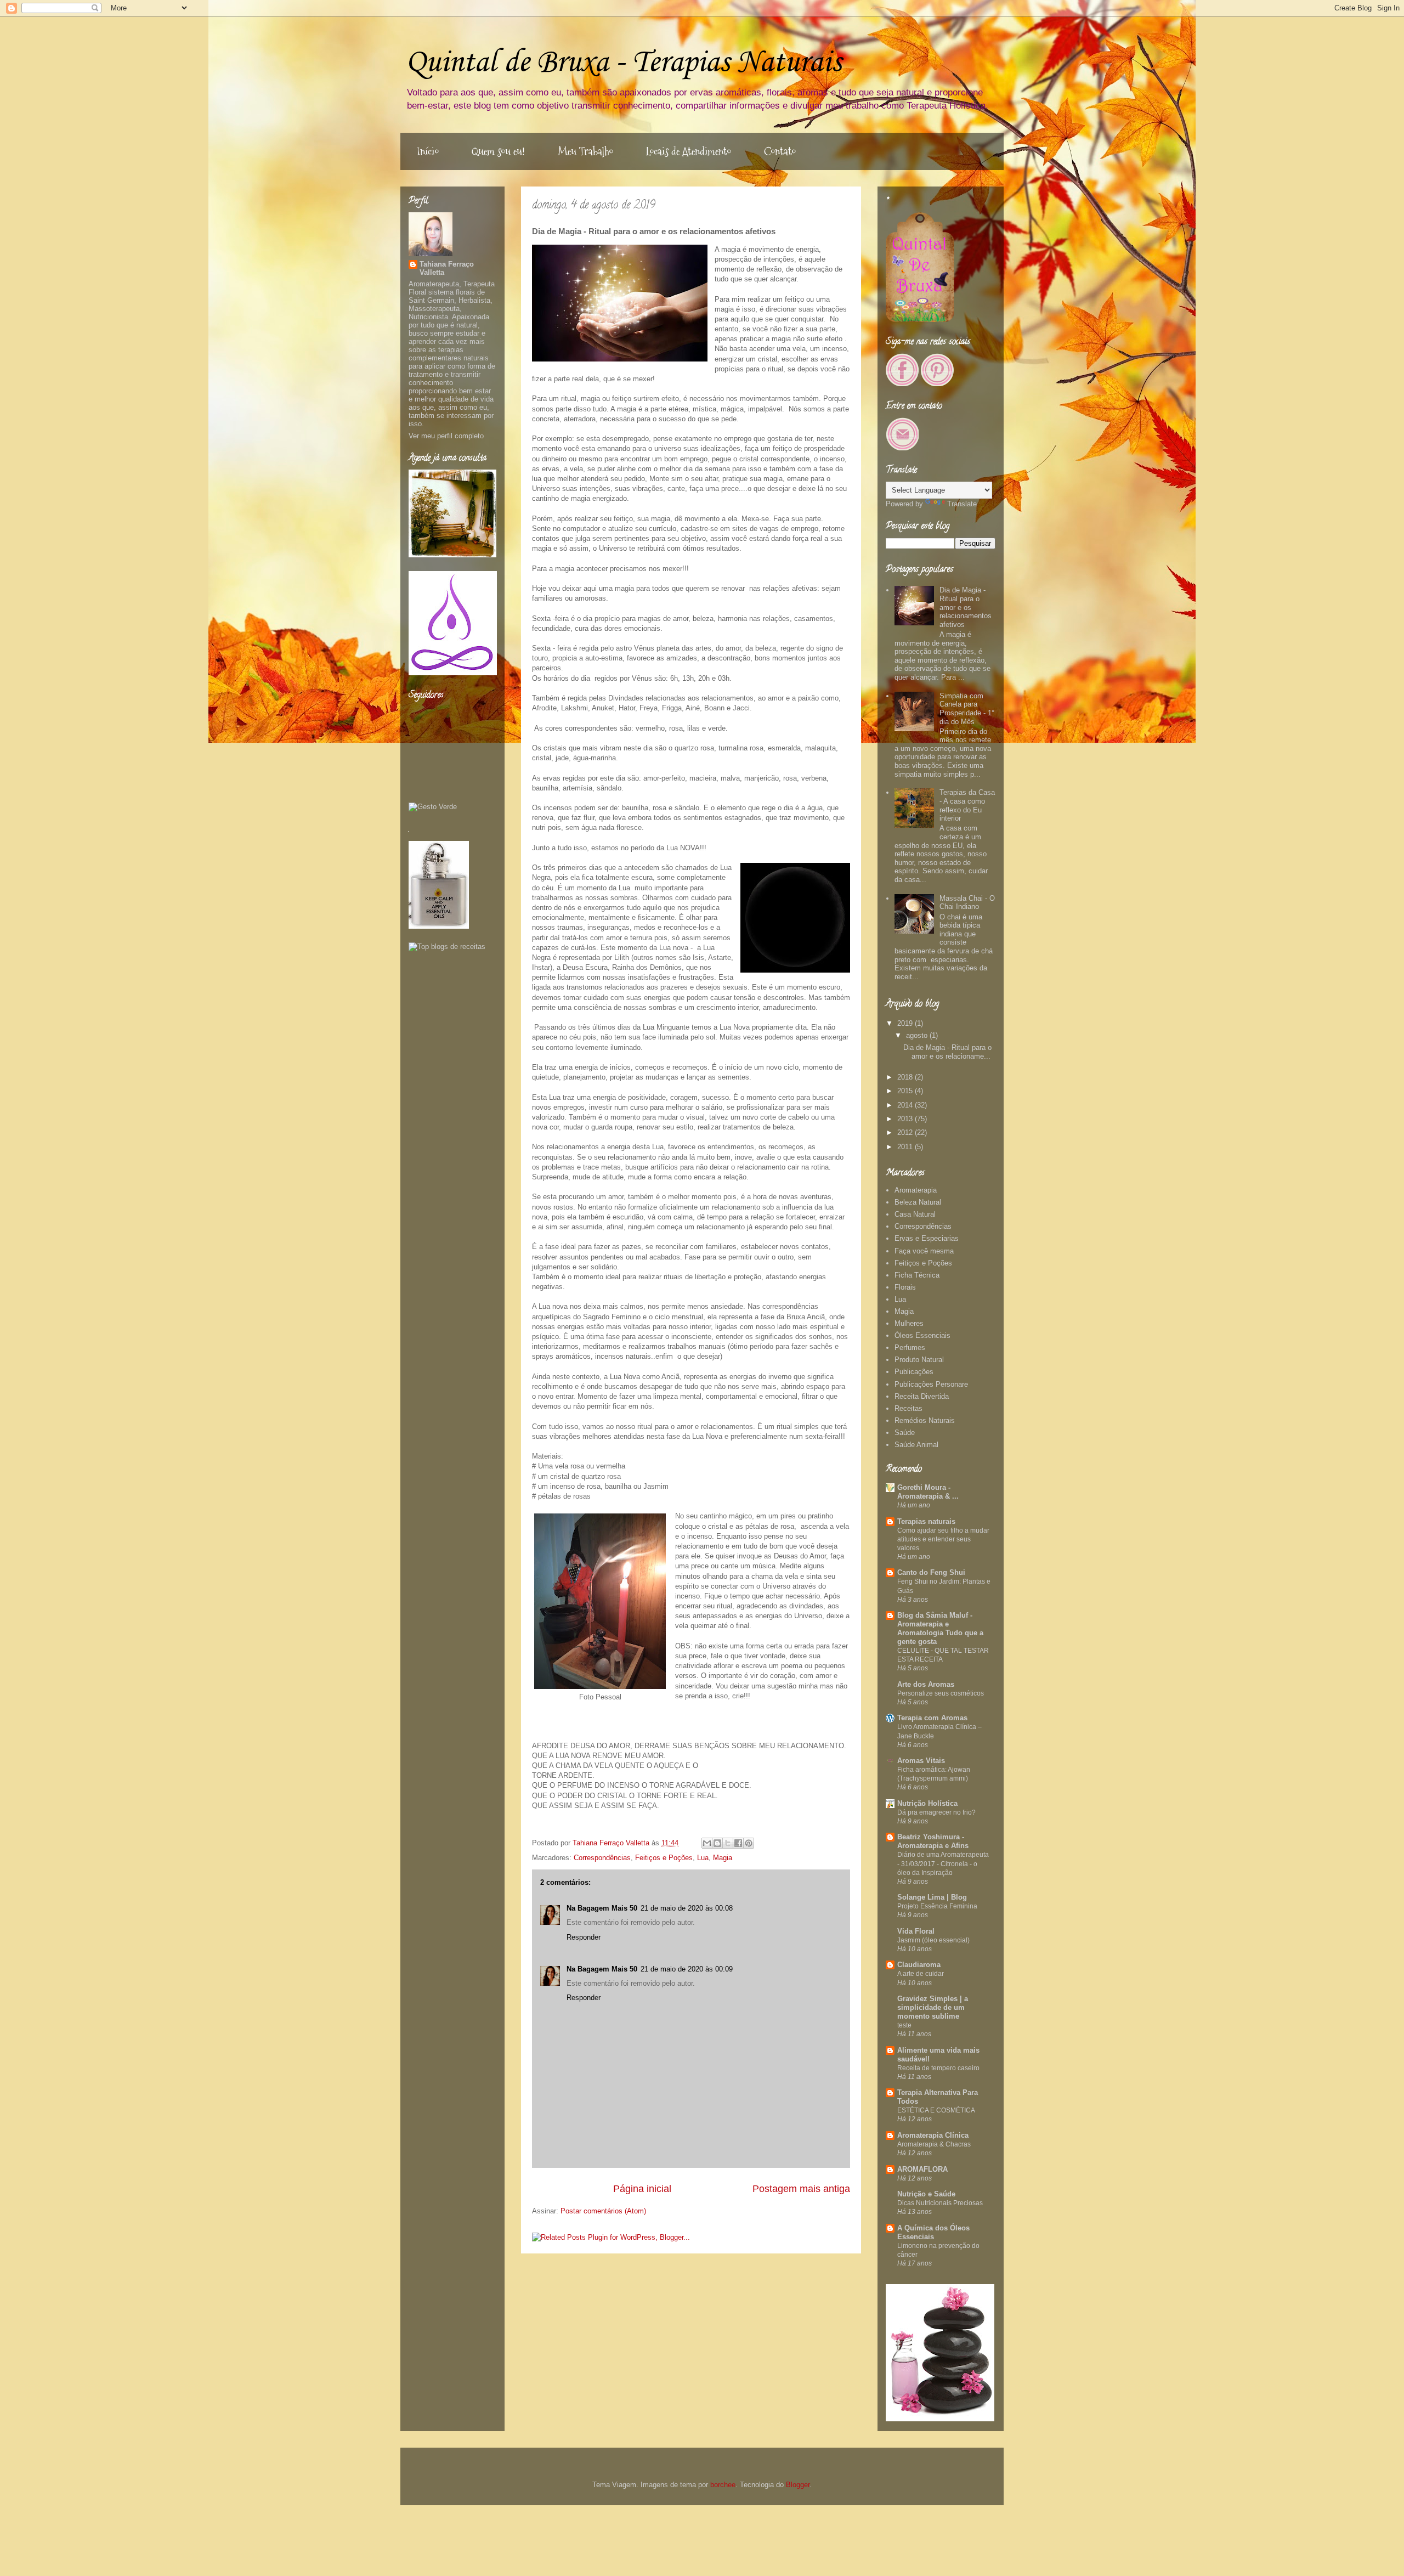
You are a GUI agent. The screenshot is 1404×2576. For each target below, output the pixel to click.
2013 (906, 1119)
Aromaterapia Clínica (933, 2135)
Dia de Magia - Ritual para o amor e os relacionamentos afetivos (966, 607)
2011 (906, 1147)
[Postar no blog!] (717, 1843)
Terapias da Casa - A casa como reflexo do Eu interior (967, 805)
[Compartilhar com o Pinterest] (749, 1843)
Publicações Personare (931, 1384)
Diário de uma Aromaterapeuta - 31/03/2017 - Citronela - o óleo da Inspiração (943, 1863)
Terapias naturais (926, 1521)
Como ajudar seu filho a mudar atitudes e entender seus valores (943, 1539)
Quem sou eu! (498, 151)
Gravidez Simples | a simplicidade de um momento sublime (933, 2007)
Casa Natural (915, 1214)
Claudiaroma (919, 1965)
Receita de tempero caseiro (938, 2068)
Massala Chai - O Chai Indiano (967, 903)
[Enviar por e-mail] (707, 1843)
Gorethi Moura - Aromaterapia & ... (928, 1492)
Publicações (914, 1372)
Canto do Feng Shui (931, 1572)
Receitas (908, 1408)
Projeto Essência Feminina (937, 1906)
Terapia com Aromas (932, 1718)
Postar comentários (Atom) (603, 2211)
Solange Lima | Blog (932, 1897)
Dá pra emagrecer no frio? (936, 1812)
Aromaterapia (916, 1190)
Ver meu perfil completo (446, 436)
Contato (780, 151)
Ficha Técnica (917, 1275)
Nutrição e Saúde (926, 2194)
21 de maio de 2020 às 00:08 (687, 1908)
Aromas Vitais (921, 1761)
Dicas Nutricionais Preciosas (940, 2203)
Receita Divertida (922, 1396)
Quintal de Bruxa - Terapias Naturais (624, 63)
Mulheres (909, 1323)
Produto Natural (919, 1360)
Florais (905, 1287)
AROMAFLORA (922, 2169)
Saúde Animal (916, 1445)
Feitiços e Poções (664, 1858)
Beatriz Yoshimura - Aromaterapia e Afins (933, 1841)
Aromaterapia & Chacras (934, 2144)
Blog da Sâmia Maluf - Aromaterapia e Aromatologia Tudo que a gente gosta (940, 1628)
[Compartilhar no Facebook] (738, 1843)
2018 (906, 1077)
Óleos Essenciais (922, 1335)
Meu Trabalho (585, 151)
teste (904, 2025)
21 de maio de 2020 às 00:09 (687, 1969)
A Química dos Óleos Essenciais (933, 2232)
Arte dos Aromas (926, 1684)
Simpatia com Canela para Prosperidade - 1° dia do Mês (967, 709)
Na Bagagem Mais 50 (602, 1908)
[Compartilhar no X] (728, 1843)
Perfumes (910, 1348)
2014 (906, 1105)
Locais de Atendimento (689, 151)
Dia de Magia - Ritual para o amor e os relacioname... (947, 1052)
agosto (918, 1035)
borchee (723, 2485)
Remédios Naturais (925, 1420)
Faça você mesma (924, 1251)
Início (428, 151)
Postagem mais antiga (801, 2189)
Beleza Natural (918, 1202)
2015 (906, 1091)
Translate (962, 504)
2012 (906, 1132)
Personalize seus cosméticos (941, 1693)
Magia (723, 1858)
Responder (584, 1937)
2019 (906, 1023)
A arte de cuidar (921, 1974)
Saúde (905, 1433)
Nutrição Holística (927, 1803)
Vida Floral (916, 1931)
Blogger (798, 2485)
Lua (703, 1858)
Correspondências (602, 1858)
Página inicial (642, 2189)
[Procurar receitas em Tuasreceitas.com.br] (447, 947)
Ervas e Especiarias (927, 1238)
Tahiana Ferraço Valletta (447, 268)
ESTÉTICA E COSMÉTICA (936, 2110)
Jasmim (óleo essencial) (933, 1940)
